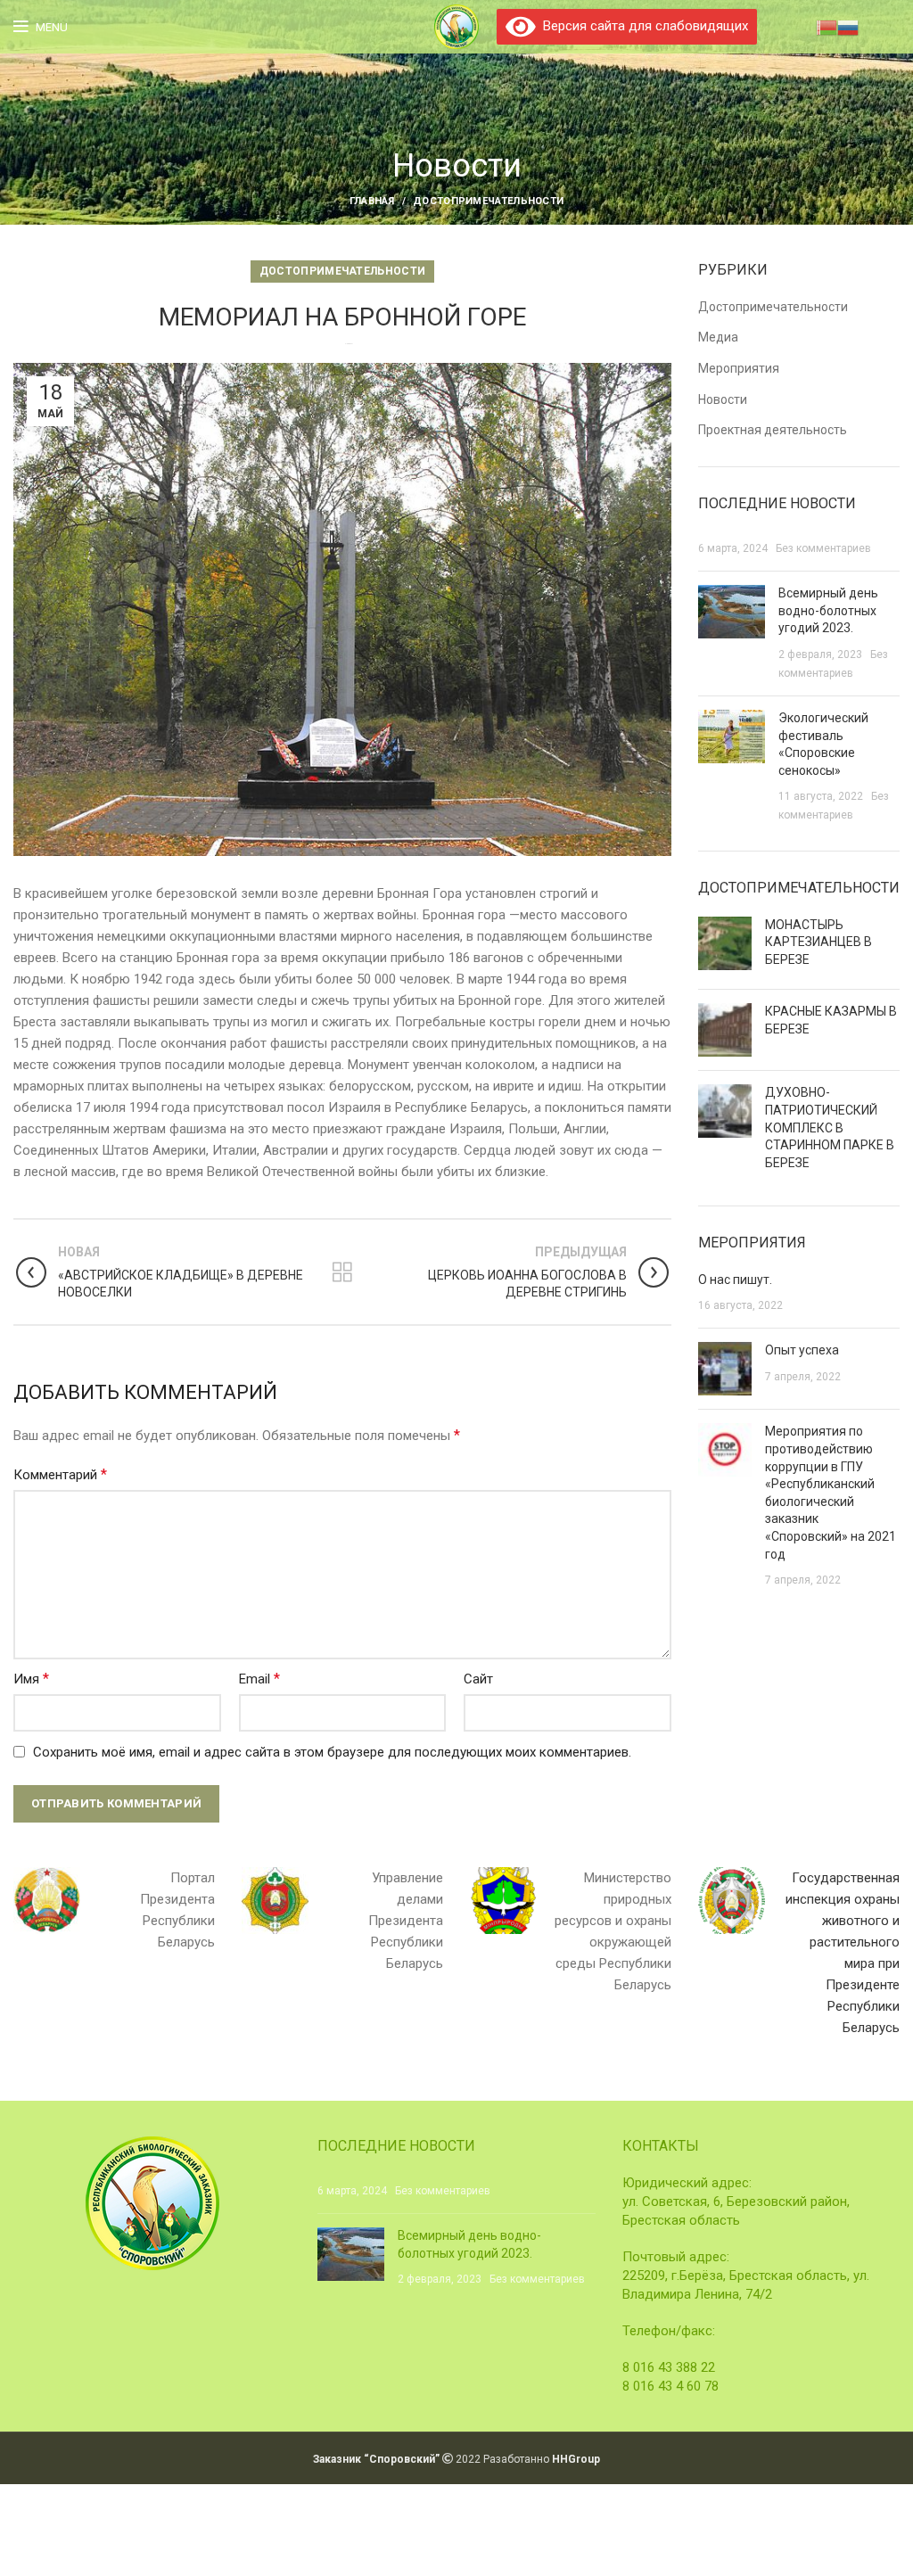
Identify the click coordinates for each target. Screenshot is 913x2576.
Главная (372, 201)
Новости (723, 399)
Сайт (478, 1679)
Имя (31, 1679)
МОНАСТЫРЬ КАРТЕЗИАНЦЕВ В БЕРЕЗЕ (818, 942)
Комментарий (60, 1474)
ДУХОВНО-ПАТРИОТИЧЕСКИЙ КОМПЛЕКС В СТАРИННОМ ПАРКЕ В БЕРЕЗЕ (830, 1127)
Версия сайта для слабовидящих (642, 26)
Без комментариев (823, 548)
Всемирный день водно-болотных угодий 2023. (828, 610)
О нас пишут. (735, 1280)
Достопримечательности (488, 201)
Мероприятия (739, 368)
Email (259, 1679)
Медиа (718, 337)
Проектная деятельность (773, 430)
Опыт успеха (802, 1350)
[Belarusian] (827, 26)
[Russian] (848, 26)
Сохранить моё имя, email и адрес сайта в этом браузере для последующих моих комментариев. (332, 1752)
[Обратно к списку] (342, 1272)
